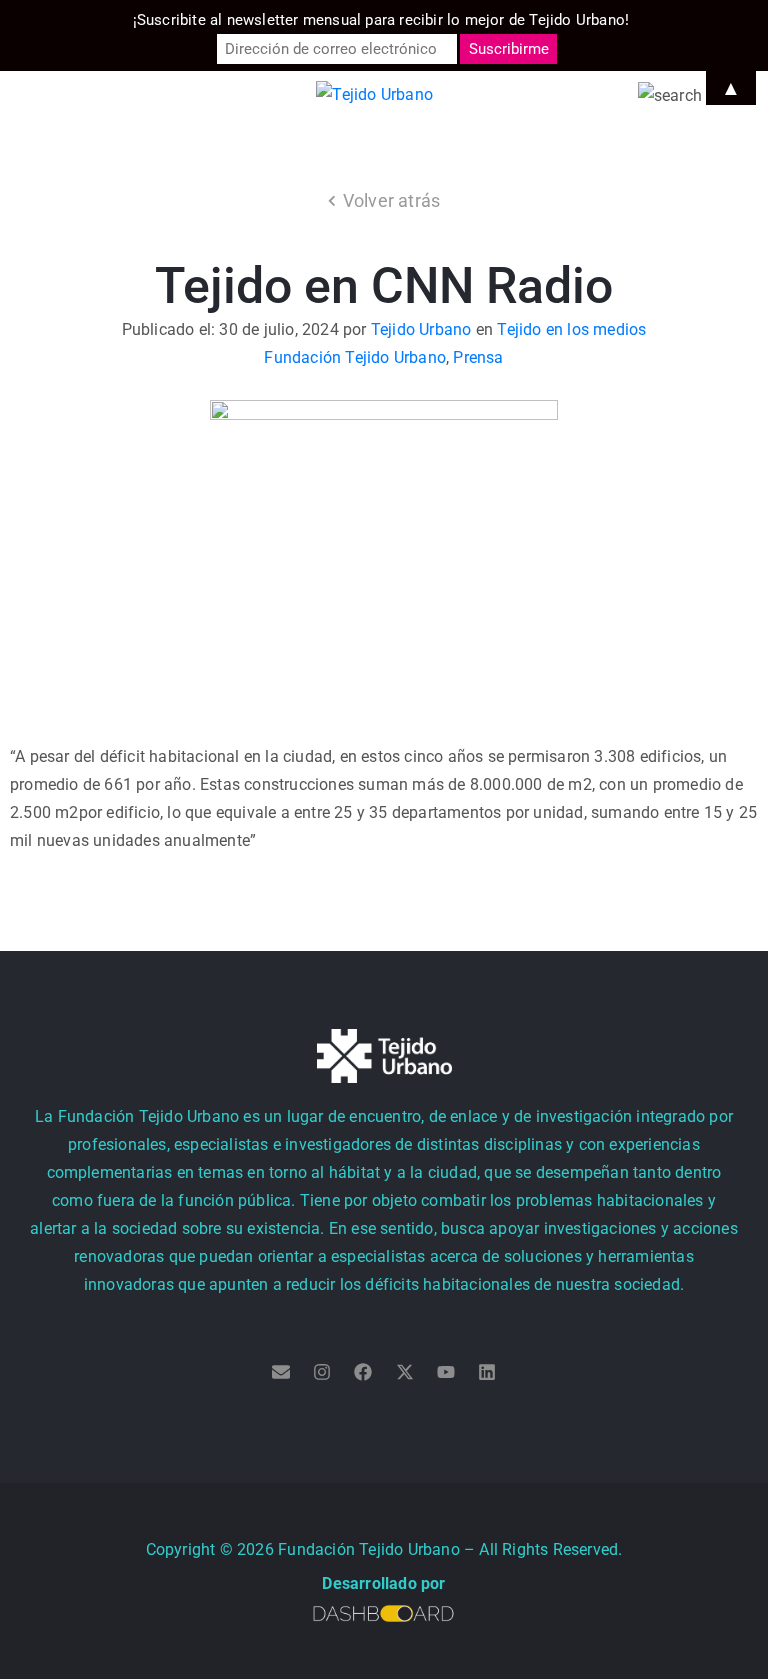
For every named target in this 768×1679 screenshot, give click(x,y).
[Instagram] (322, 1372)
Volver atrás (391, 200)
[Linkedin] (487, 1372)
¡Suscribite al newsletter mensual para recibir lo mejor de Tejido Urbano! (381, 20)
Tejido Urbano (421, 329)
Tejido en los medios (571, 329)
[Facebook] (363, 1372)
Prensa (478, 357)
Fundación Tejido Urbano (355, 357)
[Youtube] (446, 1372)
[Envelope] (281, 1372)
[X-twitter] (405, 1372)
